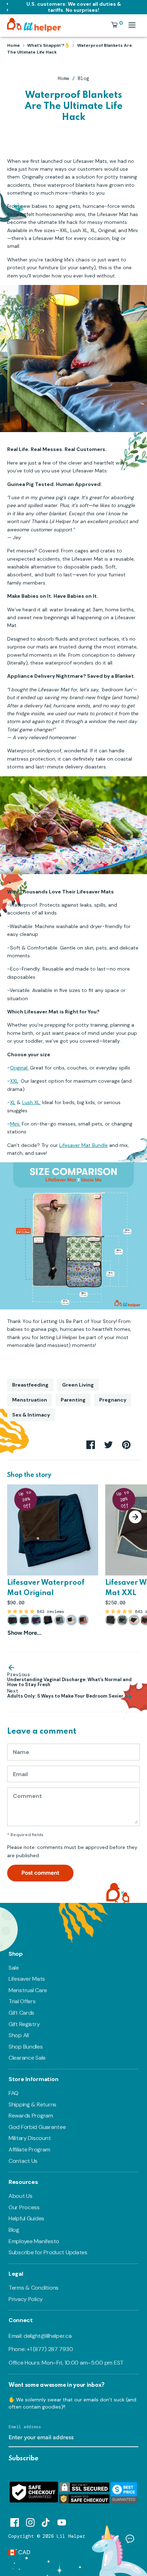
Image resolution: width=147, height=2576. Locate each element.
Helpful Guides (26, 2218)
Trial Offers (22, 2001)
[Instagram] (30, 2521)
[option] (49, 1561)
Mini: (15, 1124)
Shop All (19, 2035)
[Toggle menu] (132, 25)
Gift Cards (21, 2013)
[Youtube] (62, 2521)
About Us (21, 2196)
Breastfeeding (30, 1385)
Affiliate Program (29, 2149)
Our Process (24, 2207)
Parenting (73, 1400)
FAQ (14, 2093)
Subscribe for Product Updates (48, 2252)
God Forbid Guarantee (37, 2127)
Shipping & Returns (32, 2104)
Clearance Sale (27, 2058)
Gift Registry (24, 2024)
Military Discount (30, 2138)
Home (64, 78)
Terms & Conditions (34, 2288)
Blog (83, 78)
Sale (14, 1968)
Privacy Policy (26, 2299)
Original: (19, 1068)
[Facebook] (15, 2521)
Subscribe (24, 2459)
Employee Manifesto (34, 2241)
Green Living (78, 1385)
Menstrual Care (28, 1990)
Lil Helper (71, 2536)
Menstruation (30, 1400)
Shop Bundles (26, 2047)
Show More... (24, 1633)
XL (13, 1102)
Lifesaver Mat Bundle (83, 1145)
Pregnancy (113, 1400)
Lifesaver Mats (27, 1979)
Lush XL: (31, 1102)
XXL (14, 1081)
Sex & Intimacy (31, 1415)
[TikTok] (46, 2521)
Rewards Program (31, 2116)
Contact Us (23, 2161)
